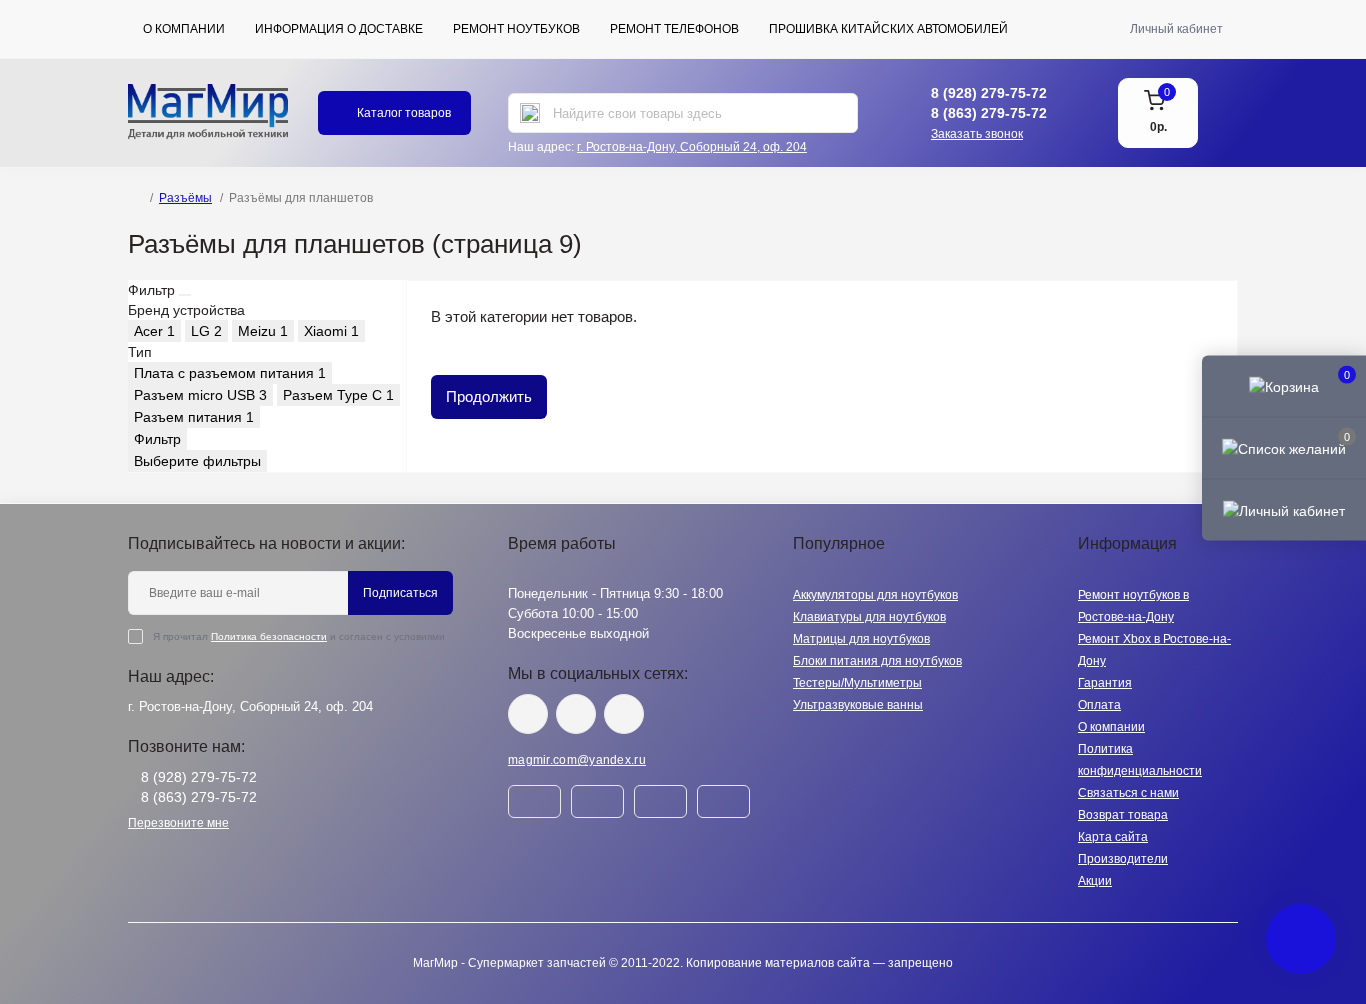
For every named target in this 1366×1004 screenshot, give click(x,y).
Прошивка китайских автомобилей (888, 29)
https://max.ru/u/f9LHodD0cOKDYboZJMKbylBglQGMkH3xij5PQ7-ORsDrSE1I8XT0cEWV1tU (624, 714)
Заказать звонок (977, 134)
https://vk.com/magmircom (528, 714)
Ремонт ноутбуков (516, 29)
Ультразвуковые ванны (858, 705)
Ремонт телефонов (674, 29)
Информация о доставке (339, 29)
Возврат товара (1123, 815)
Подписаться (400, 593)
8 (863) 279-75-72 (989, 113)
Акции (1095, 881)
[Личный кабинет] (1284, 510)
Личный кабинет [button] (1176, 29)
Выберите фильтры (197, 461)
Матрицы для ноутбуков (861, 639)
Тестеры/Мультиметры (857, 683)
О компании (184, 29)
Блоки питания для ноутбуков (877, 661)
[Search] (530, 113)
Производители (1123, 859)
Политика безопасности (269, 636)
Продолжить (489, 396)
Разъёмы (185, 198)
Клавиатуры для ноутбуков (869, 617)
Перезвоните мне (178, 823)
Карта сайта (1113, 837)
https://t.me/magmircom (576, 714)
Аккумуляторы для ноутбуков (875, 595)
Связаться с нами (1128, 793)
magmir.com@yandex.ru (577, 760)
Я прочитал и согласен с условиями (299, 636)
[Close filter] (185, 295)
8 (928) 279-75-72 (989, 93)
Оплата (1099, 705)
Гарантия (1105, 683)
